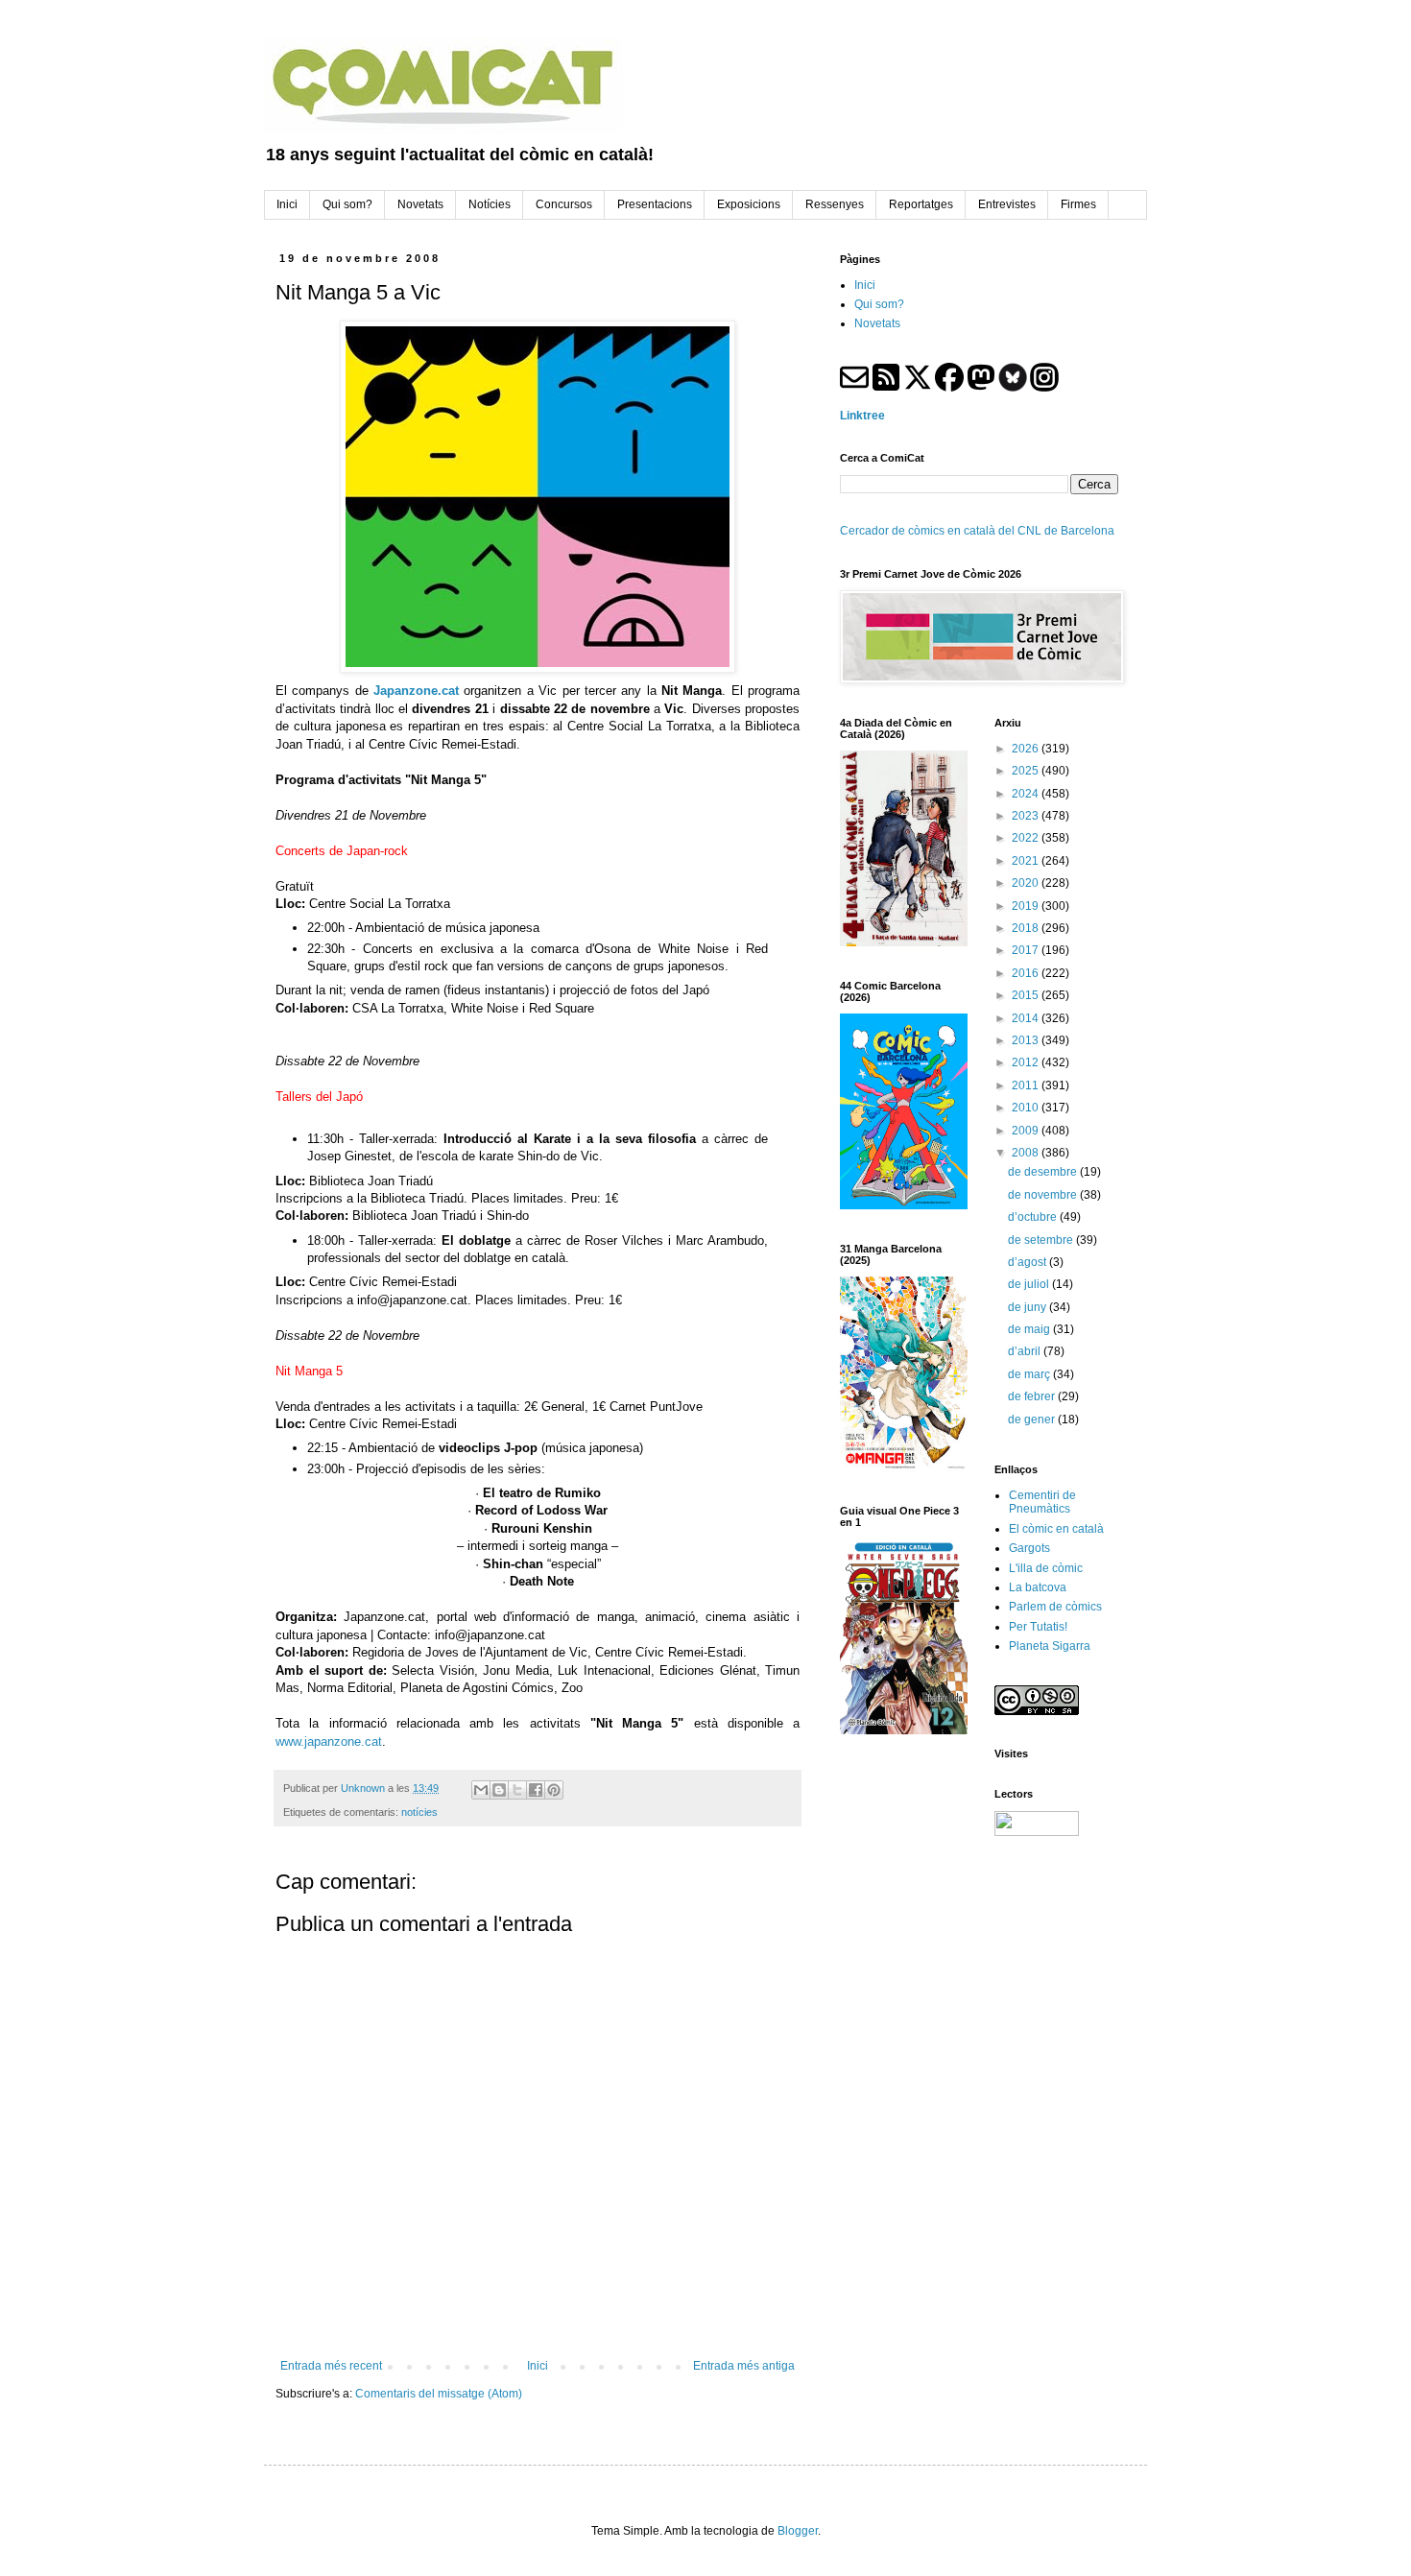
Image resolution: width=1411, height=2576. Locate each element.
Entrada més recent (331, 2366)
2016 (1027, 973)
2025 (1027, 771)
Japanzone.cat (416, 691)
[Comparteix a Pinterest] (554, 1790)
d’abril (1026, 1351)
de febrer (1033, 1396)
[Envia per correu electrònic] (481, 1790)
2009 (1027, 1131)
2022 (1027, 838)
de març (1030, 1374)
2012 (1027, 1062)
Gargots (1029, 1548)
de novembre (1044, 1195)
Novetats (877, 323)
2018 (1027, 928)
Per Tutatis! (1038, 1627)
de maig (1030, 1329)
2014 (1027, 1018)
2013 (1027, 1040)
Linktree (862, 416)
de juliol (1030, 1284)
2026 (1027, 749)
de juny (1028, 1307)
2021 (1027, 861)
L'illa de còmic (1046, 1568)
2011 (1027, 1085)
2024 (1027, 794)
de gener (1033, 1419)
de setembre (1042, 1240)
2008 (1027, 1153)
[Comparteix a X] (517, 1790)
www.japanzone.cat (329, 1741)
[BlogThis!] (499, 1790)
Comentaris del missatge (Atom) (439, 2394)
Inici (538, 2366)
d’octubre (1034, 1217)
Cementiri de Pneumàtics (1042, 1502)
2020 (1027, 883)
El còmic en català (1056, 1529)
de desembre (1044, 1172)
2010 (1027, 1108)
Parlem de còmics (1055, 1607)
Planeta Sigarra (1050, 1646)
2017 (1027, 950)
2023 (1027, 816)
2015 (1027, 995)
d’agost (1028, 1262)
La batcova (1038, 1587)
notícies (419, 1812)
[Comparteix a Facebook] (536, 1790)
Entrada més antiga (744, 2366)
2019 (1027, 906)
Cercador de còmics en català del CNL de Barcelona (977, 531)
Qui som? (879, 304)
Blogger (798, 2531)
